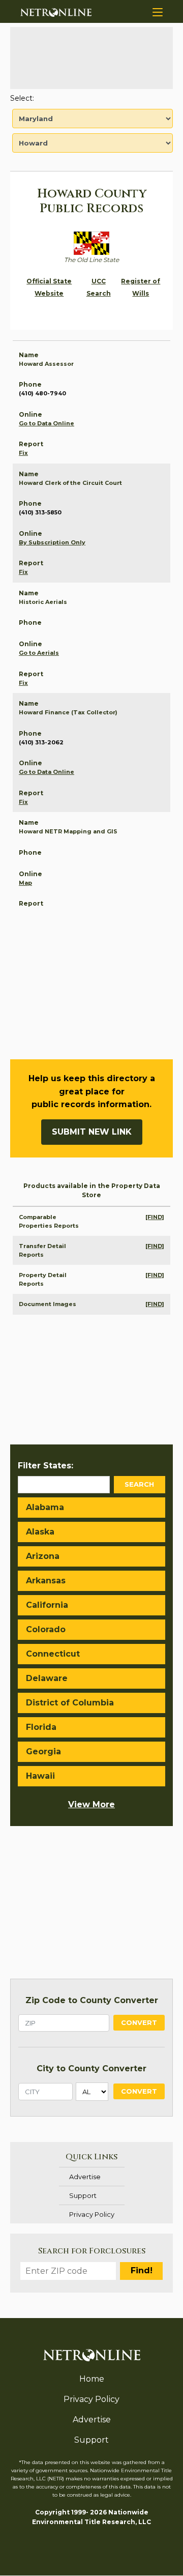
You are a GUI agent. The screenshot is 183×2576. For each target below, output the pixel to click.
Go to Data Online (47, 423)
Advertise (85, 2177)
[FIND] (155, 1217)
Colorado (46, 1629)
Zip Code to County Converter (92, 2000)
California (47, 1605)
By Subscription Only (52, 542)
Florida (41, 1727)
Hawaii (40, 1776)
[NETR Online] (56, 12)
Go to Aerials (39, 653)
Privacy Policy (92, 2214)
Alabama (45, 1507)
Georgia (43, 1752)
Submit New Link (92, 1132)
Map (25, 883)
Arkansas (46, 1581)
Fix (23, 453)
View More (91, 1804)
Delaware (47, 1678)
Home (92, 2379)
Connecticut (53, 1654)
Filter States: (45, 1466)
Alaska (40, 1532)
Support (83, 2195)
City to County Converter (91, 2068)
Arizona (43, 1556)
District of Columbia (70, 1703)
